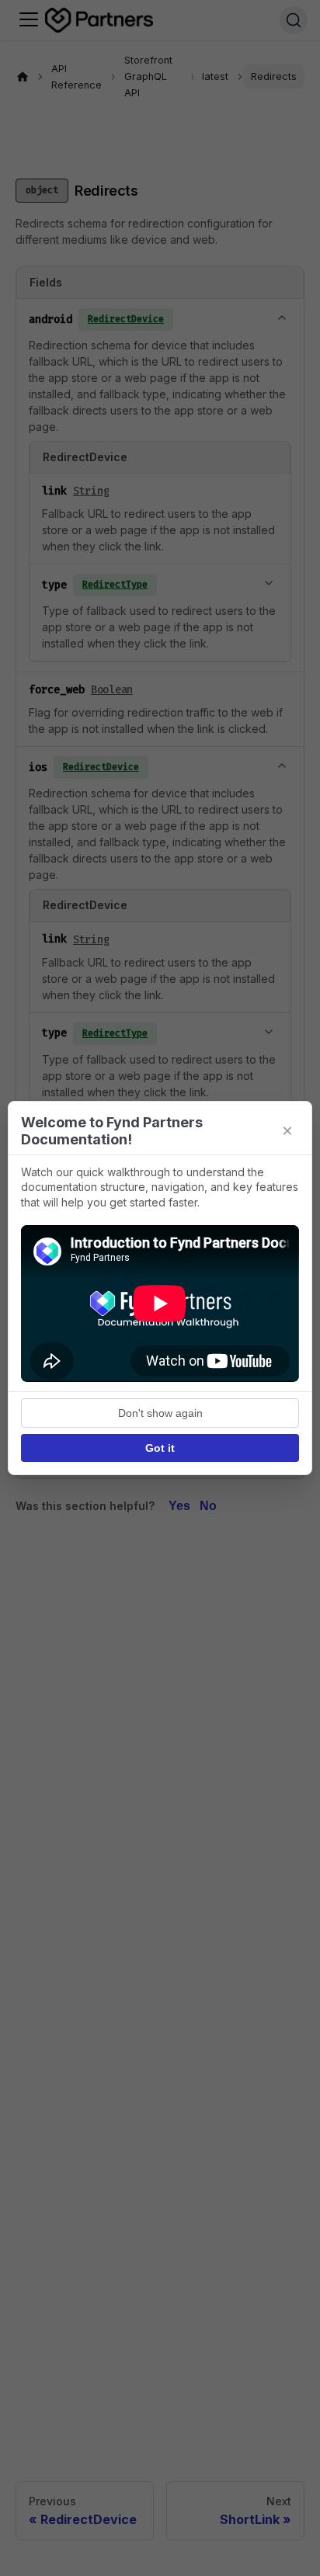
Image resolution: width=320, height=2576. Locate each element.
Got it (160, 1448)
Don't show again (160, 1413)
